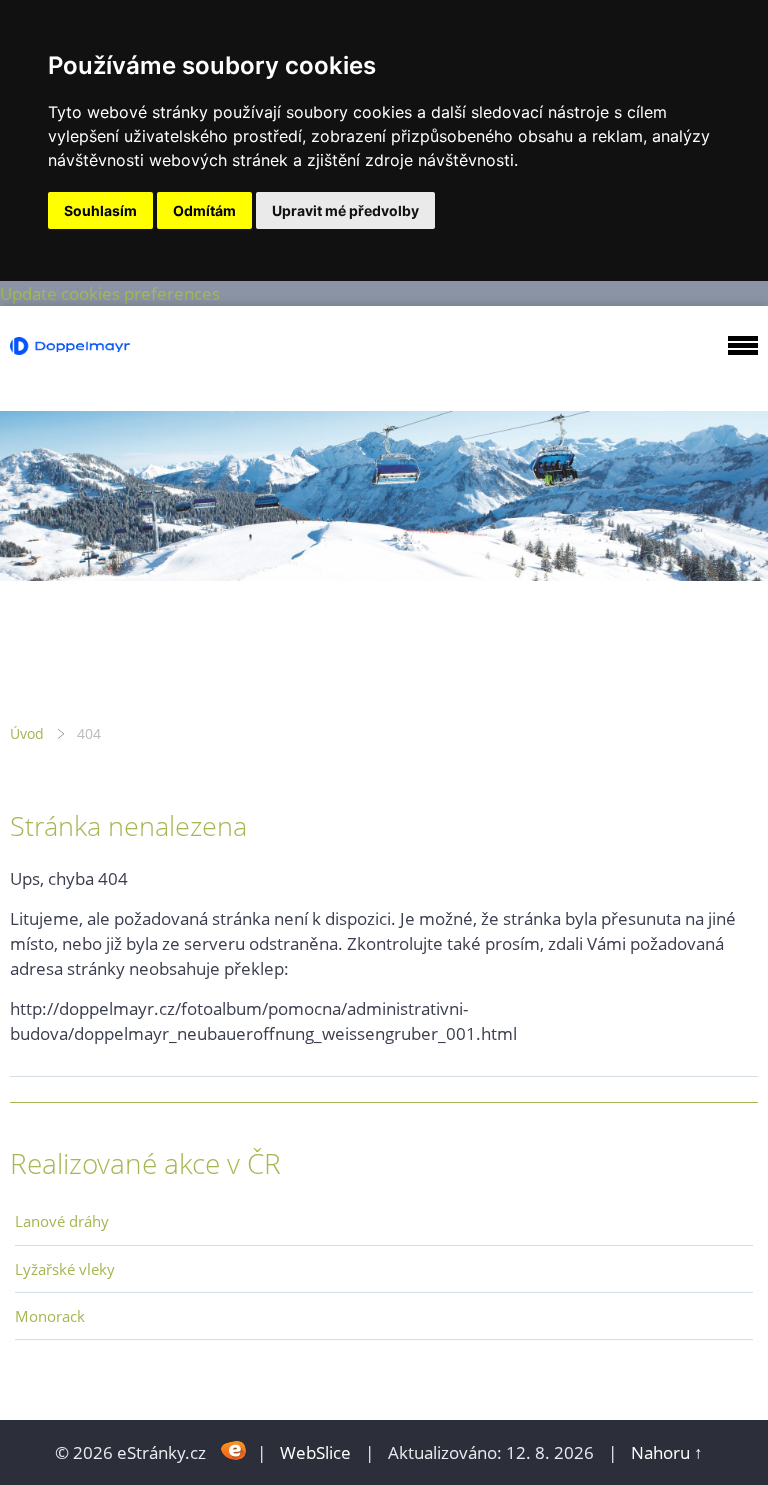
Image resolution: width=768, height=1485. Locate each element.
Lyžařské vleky (65, 1269)
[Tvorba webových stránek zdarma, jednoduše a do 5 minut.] (233, 1450)
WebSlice (315, 1452)
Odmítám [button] (204, 210)
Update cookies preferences (110, 293)
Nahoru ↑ (667, 1452)
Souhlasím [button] (100, 210)
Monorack (50, 1316)
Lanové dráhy (62, 1221)
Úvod (27, 733)
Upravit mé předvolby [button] (345, 210)
